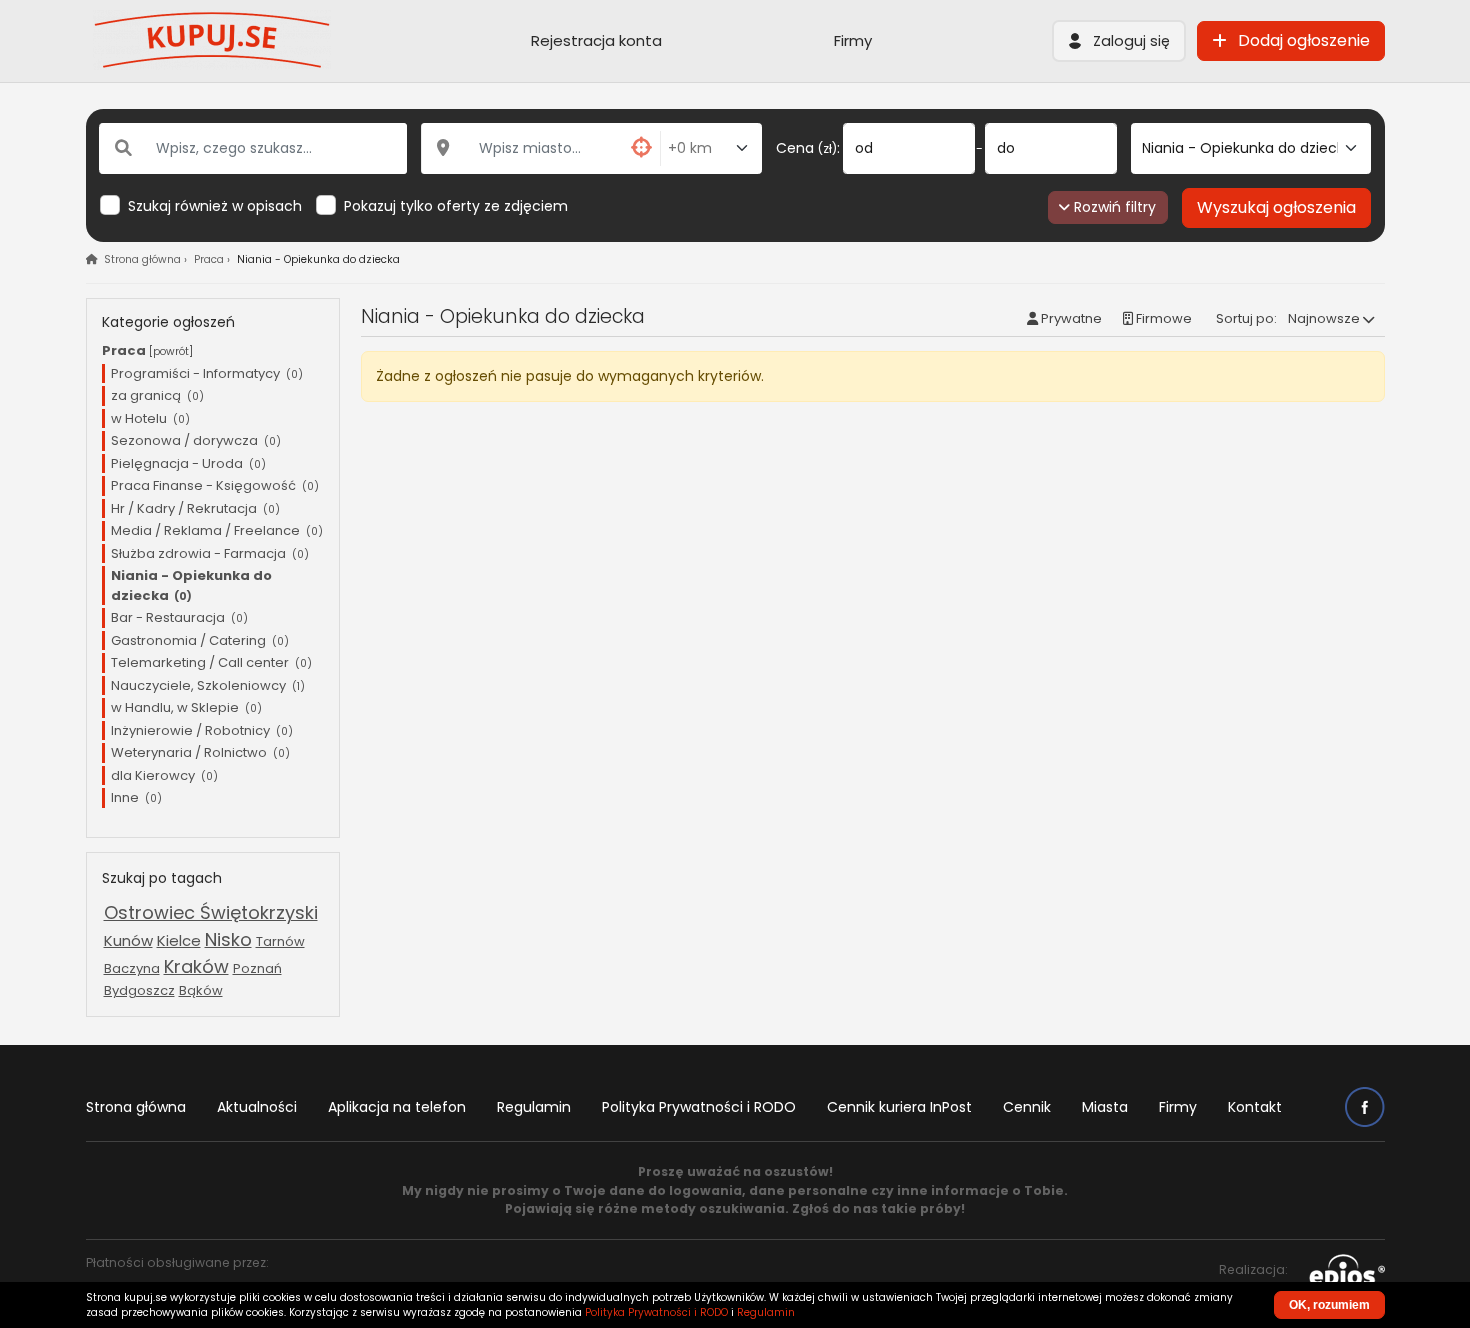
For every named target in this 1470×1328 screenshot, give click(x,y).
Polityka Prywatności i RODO (699, 1107)
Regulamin (534, 1107)
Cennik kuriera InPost (899, 1107)
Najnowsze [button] (1324, 318)
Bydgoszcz (139, 990)
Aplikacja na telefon (397, 1107)
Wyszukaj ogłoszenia (1276, 207)
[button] (1119, 41)
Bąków (201, 990)
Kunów (128, 940)
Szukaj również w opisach (215, 206)
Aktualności (257, 1107)
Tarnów (280, 941)
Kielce (179, 940)
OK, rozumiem (1329, 1305)
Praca (209, 259)
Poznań (257, 968)
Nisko (228, 939)
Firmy (853, 40)
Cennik (1027, 1107)
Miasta (1105, 1107)
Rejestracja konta (596, 40)
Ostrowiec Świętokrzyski (211, 912)
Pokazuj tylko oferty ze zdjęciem (456, 206)
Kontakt (1255, 1107)
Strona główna (136, 1107)
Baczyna (132, 968)
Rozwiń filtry (1113, 207)
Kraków (196, 966)
